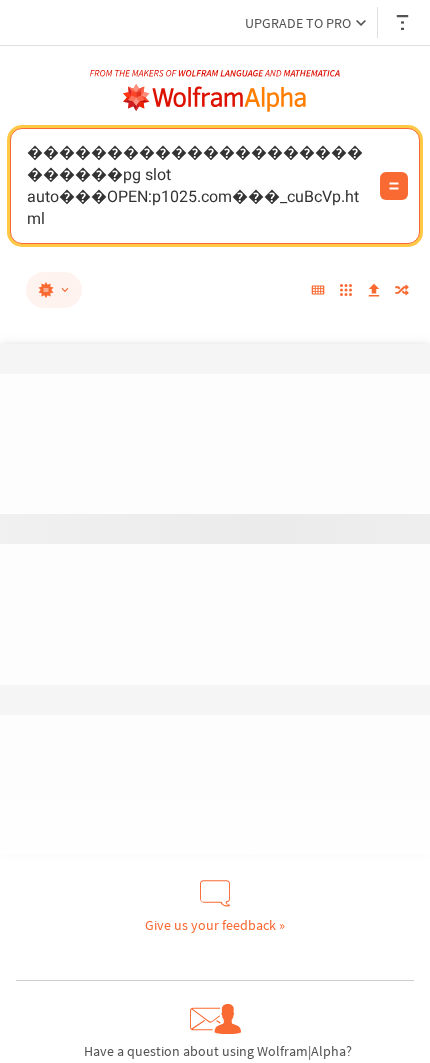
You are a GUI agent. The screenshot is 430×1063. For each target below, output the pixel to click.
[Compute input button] (394, 186)
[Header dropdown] (404, 22)
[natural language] (54, 290)
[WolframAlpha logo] (215, 98)
